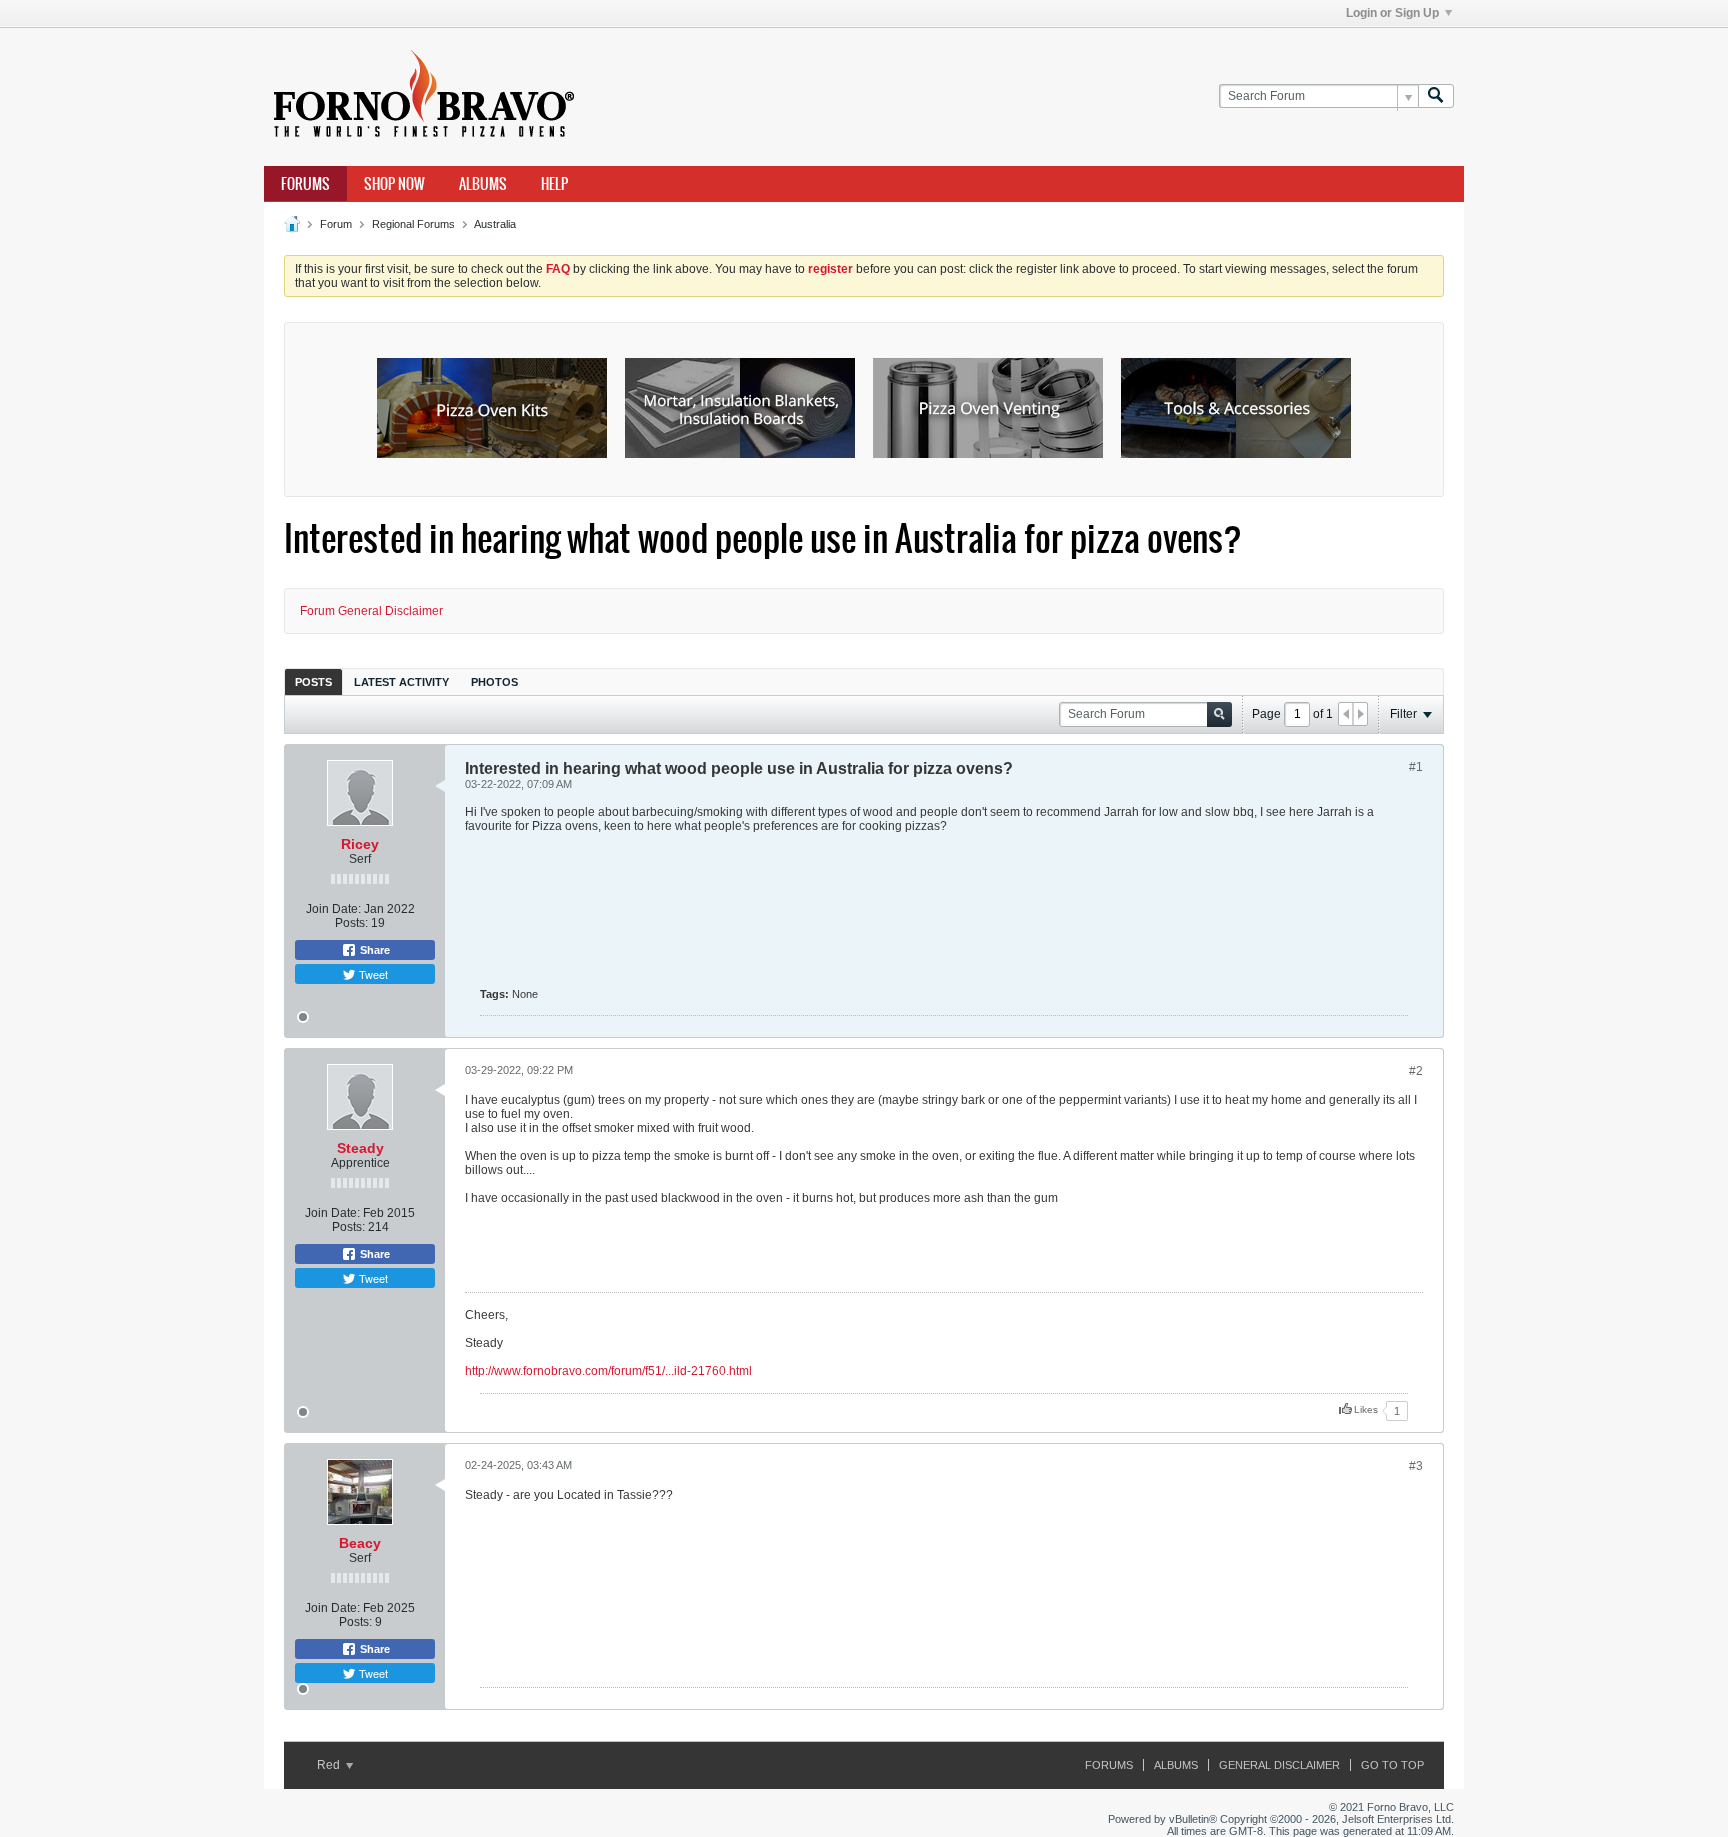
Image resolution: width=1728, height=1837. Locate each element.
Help (554, 184)
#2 (1416, 1071)
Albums (483, 184)
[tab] (313, 681)
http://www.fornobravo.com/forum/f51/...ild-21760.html (608, 1371)
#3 (1416, 1466)
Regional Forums (413, 224)
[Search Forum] (1436, 96)
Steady (360, 1148)
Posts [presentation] (313, 682)
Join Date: (333, 909)
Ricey (360, 844)
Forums (305, 184)
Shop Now (394, 184)
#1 (1416, 767)
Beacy (360, 1543)
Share (373, 950)
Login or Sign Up (1392, 13)
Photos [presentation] (494, 682)
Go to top (1392, 1765)
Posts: (351, 923)
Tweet (372, 974)
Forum (336, 224)
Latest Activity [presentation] (401, 682)
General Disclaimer (1279, 1765)
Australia (495, 224)
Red (330, 1765)
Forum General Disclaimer (371, 611)
